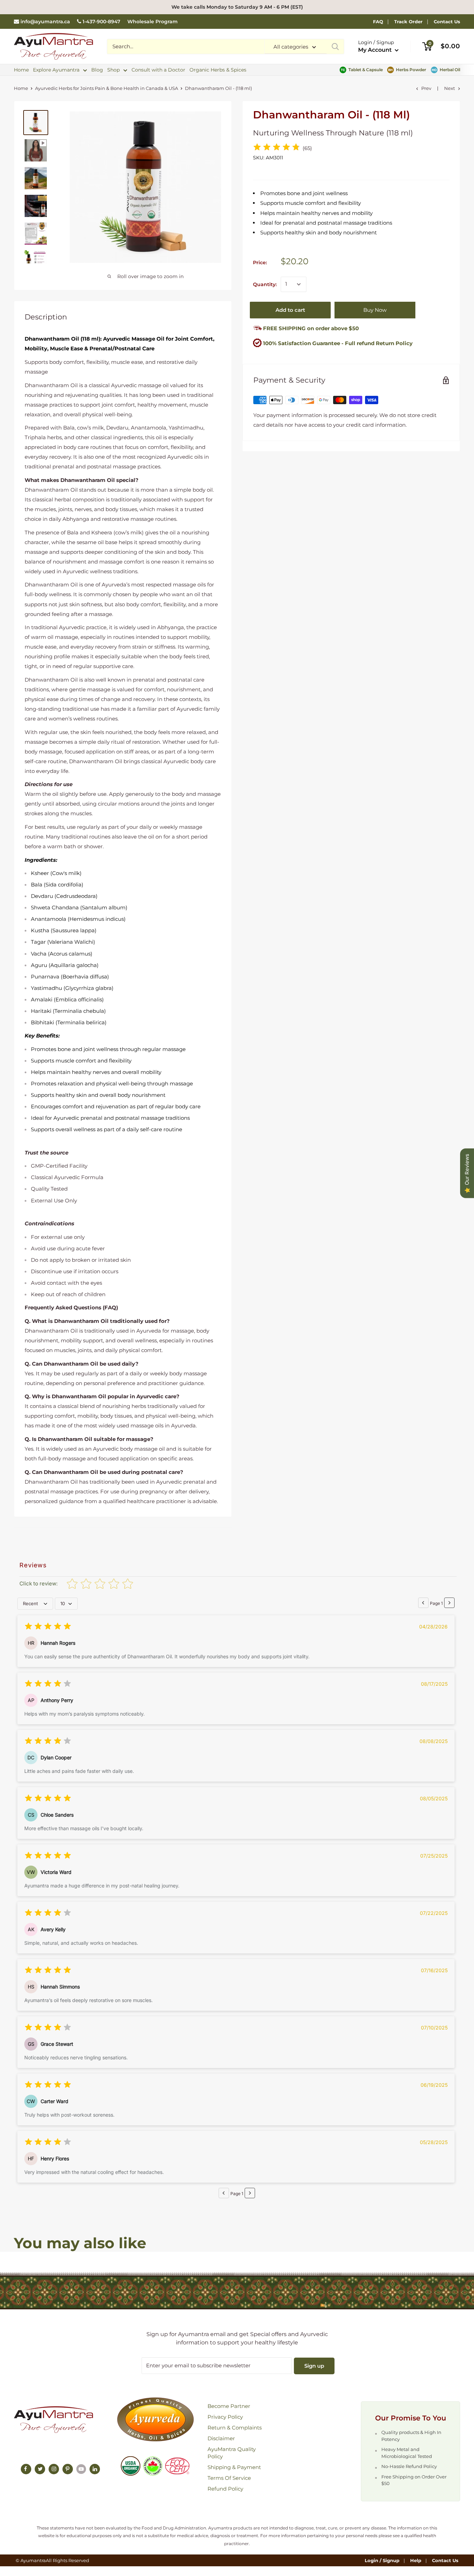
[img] (277, 148)
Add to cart (290, 310)
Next (450, 88)
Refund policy (225, 2489)
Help (416, 2560)
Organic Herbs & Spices (218, 70)
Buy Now (375, 310)
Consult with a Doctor (158, 70)
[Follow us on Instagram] (54, 2469)
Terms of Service (229, 2478)
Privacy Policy (225, 2417)
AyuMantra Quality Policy (232, 2453)
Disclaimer (221, 2438)
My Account (376, 50)
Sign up (314, 2366)
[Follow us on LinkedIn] (95, 2469)
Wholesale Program (153, 22)
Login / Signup (382, 2560)
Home (21, 70)
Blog (97, 70)
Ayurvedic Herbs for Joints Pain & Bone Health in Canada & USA (107, 88)
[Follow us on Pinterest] (68, 2469)
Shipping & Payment (234, 2467)
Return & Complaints (235, 2428)
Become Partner (229, 2406)
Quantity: (265, 284)
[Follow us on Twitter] (40, 2469)
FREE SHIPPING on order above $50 (310, 328)
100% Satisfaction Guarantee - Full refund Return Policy (338, 343)
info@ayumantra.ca (45, 22)
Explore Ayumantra (56, 70)
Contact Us (447, 22)
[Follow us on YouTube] (81, 2469)
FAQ (378, 22)
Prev (426, 88)
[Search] (335, 47)
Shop (113, 70)
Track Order (408, 22)
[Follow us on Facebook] (26, 2469)
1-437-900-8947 (101, 22)
